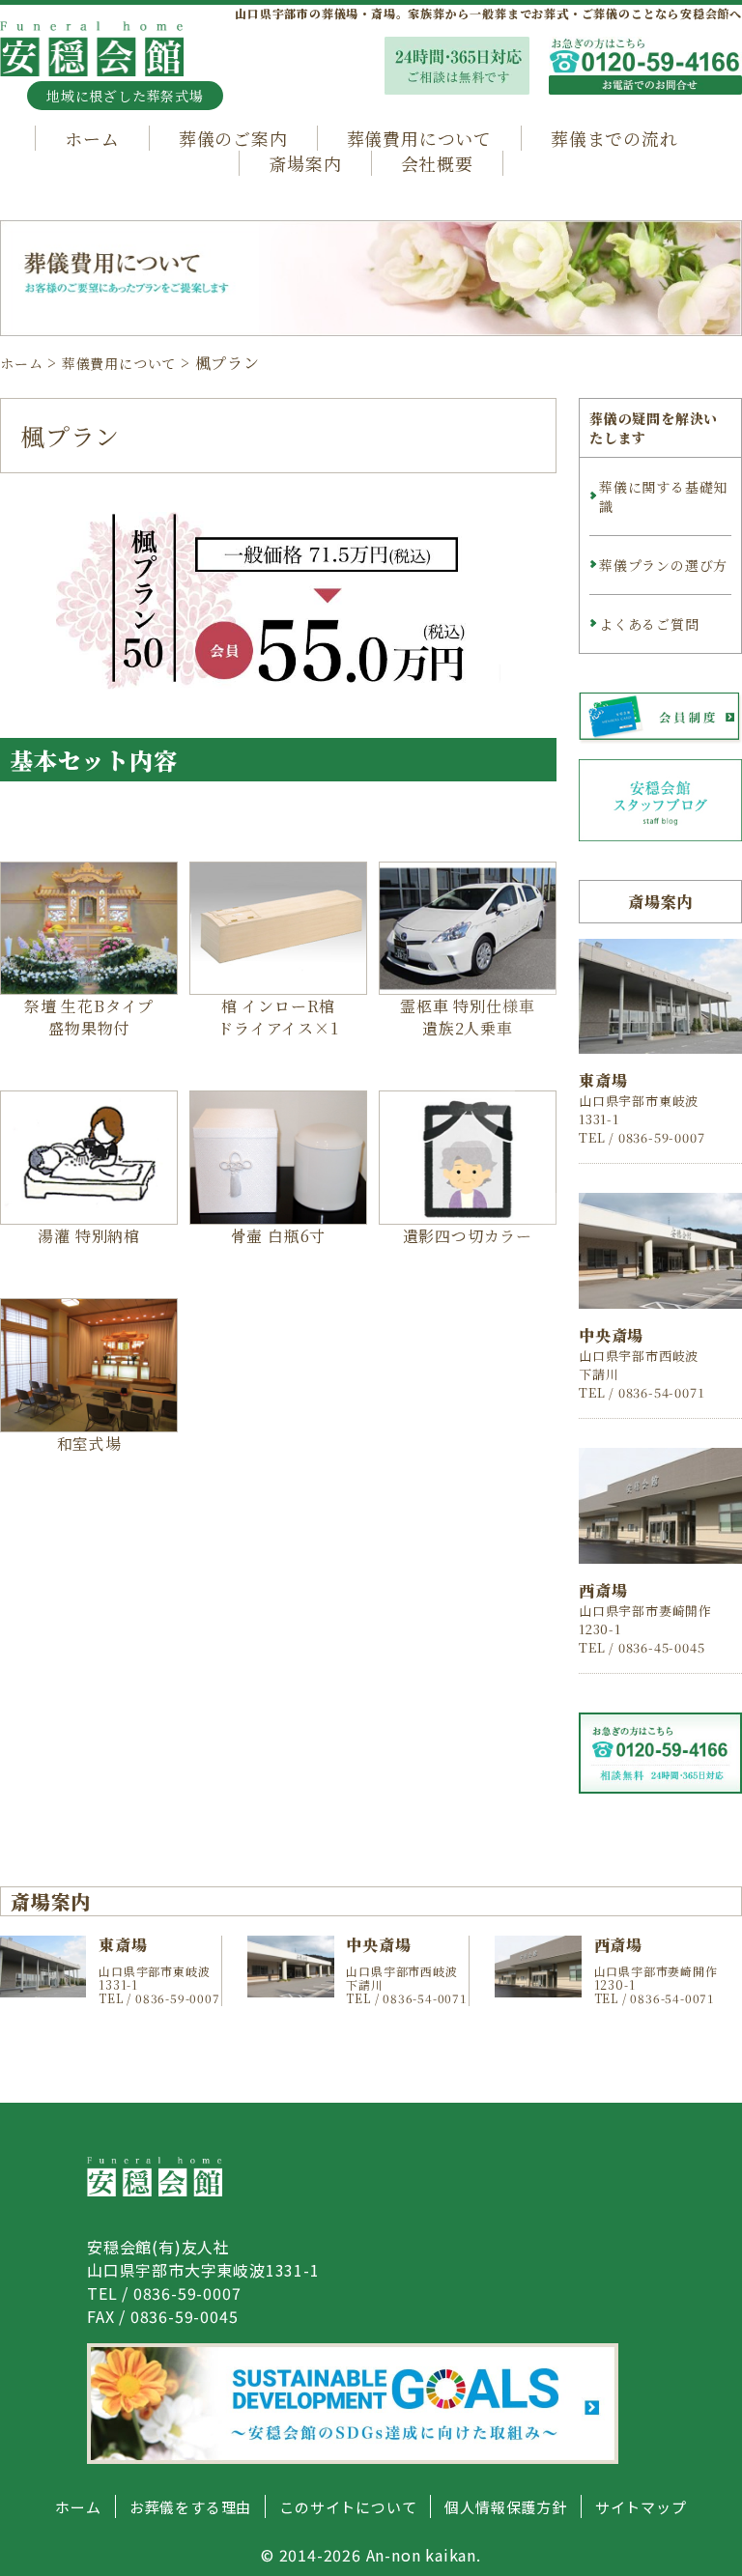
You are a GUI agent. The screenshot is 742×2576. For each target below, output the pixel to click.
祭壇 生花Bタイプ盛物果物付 (89, 1017)
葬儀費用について (419, 138)
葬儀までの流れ (614, 138)
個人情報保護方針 (505, 2507)
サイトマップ (641, 2507)
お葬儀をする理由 (190, 2507)
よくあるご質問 (649, 624)
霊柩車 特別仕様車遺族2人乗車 (467, 1017)
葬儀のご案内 (233, 138)
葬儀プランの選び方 (663, 565)
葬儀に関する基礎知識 (663, 496)
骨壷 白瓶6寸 (279, 1236)
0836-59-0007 (187, 2293)
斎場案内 (305, 163)
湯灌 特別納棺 (89, 1236)
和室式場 (89, 1444)
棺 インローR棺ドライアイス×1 (278, 1017)
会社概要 (437, 163)
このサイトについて (348, 2507)
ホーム (92, 138)
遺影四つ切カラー (468, 1236)
